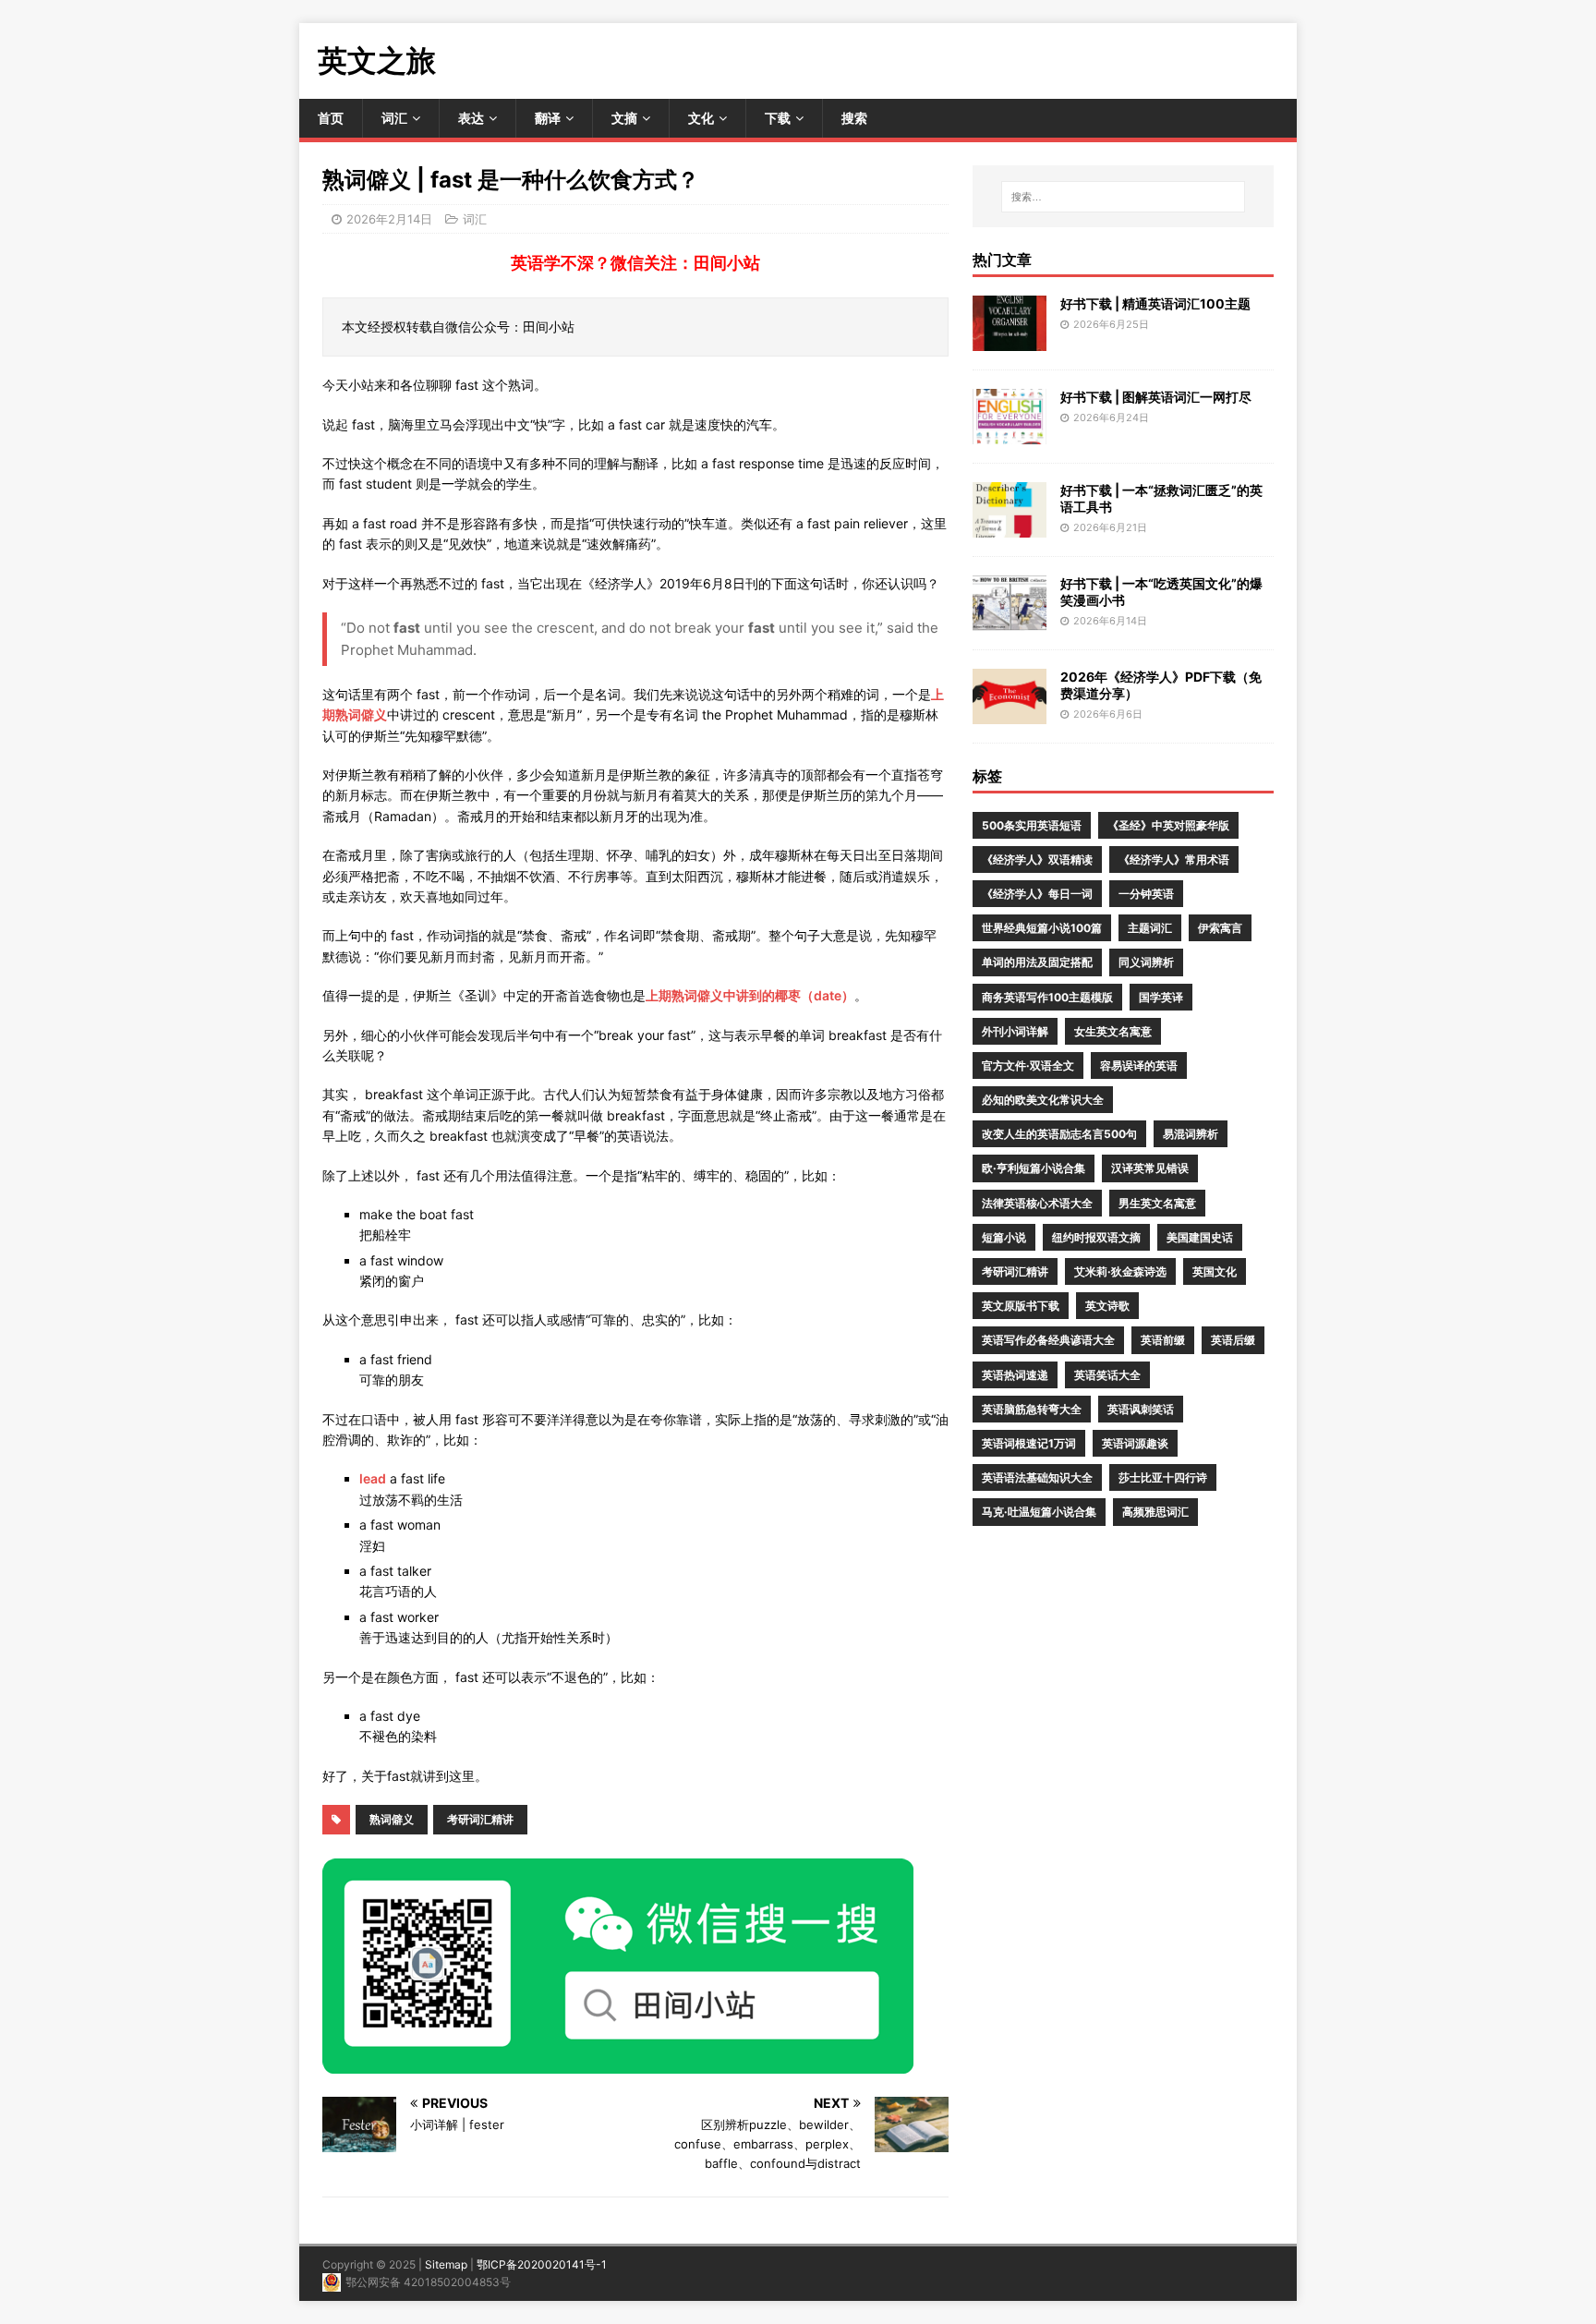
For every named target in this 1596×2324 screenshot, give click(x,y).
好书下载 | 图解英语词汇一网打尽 (1156, 397)
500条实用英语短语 (1032, 825)
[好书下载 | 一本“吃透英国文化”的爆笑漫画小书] (1010, 619)
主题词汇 (1150, 928)
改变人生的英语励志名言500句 (1059, 1134)
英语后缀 (1233, 1340)
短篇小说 (1004, 1237)
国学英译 (1161, 997)
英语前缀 (1163, 1340)
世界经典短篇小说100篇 (1042, 928)
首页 (331, 118)
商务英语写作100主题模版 (1047, 997)
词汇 (394, 118)
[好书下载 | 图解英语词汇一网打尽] (1010, 433)
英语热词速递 (1015, 1375)
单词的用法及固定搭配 (1037, 962)
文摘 (624, 118)
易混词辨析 (1191, 1134)
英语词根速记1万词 (1029, 1443)
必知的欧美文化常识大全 (1043, 1100)
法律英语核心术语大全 (1037, 1203)
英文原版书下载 (1021, 1306)
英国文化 (1215, 1271)
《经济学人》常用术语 (1174, 859)
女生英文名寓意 (1113, 1031)
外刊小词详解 (1015, 1031)
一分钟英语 (1146, 894)
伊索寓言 (1220, 928)
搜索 (854, 118)
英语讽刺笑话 (1141, 1409)
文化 (701, 118)
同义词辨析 (1146, 962)
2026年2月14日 (389, 219)
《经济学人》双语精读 (1037, 859)
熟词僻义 (392, 1819)
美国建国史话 (1200, 1237)
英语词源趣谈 (1135, 1443)
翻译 (548, 118)
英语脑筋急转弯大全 (1032, 1409)
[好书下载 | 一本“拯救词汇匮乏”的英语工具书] (1010, 526)
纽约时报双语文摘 (1096, 1237)
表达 (471, 118)
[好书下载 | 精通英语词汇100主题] (1010, 339)
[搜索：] (1123, 197)
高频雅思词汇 (1155, 1512)
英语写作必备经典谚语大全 (1048, 1340)
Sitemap (446, 2264)
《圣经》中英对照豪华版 (1168, 825)
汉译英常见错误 (1150, 1168)
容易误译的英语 (1139, 1065)
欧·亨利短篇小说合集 (1034, 1168)
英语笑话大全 (1107, 1375)
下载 (778, 118)
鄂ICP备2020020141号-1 (542, 2264)
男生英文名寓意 (1157, 1203)
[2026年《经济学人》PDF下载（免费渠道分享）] (1010, 713)
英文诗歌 (1107, 1306)
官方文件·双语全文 (1028, 1065)
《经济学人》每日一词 (1037, 894)
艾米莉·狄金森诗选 (1120, 1271)
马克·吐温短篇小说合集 (1039, 1512)
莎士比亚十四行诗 (1163, 1477)
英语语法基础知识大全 (1037, 1477)
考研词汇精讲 (480, 1819)
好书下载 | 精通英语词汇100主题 (1155, 303)
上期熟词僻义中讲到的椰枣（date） (750, 995)
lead (373, 1478)
